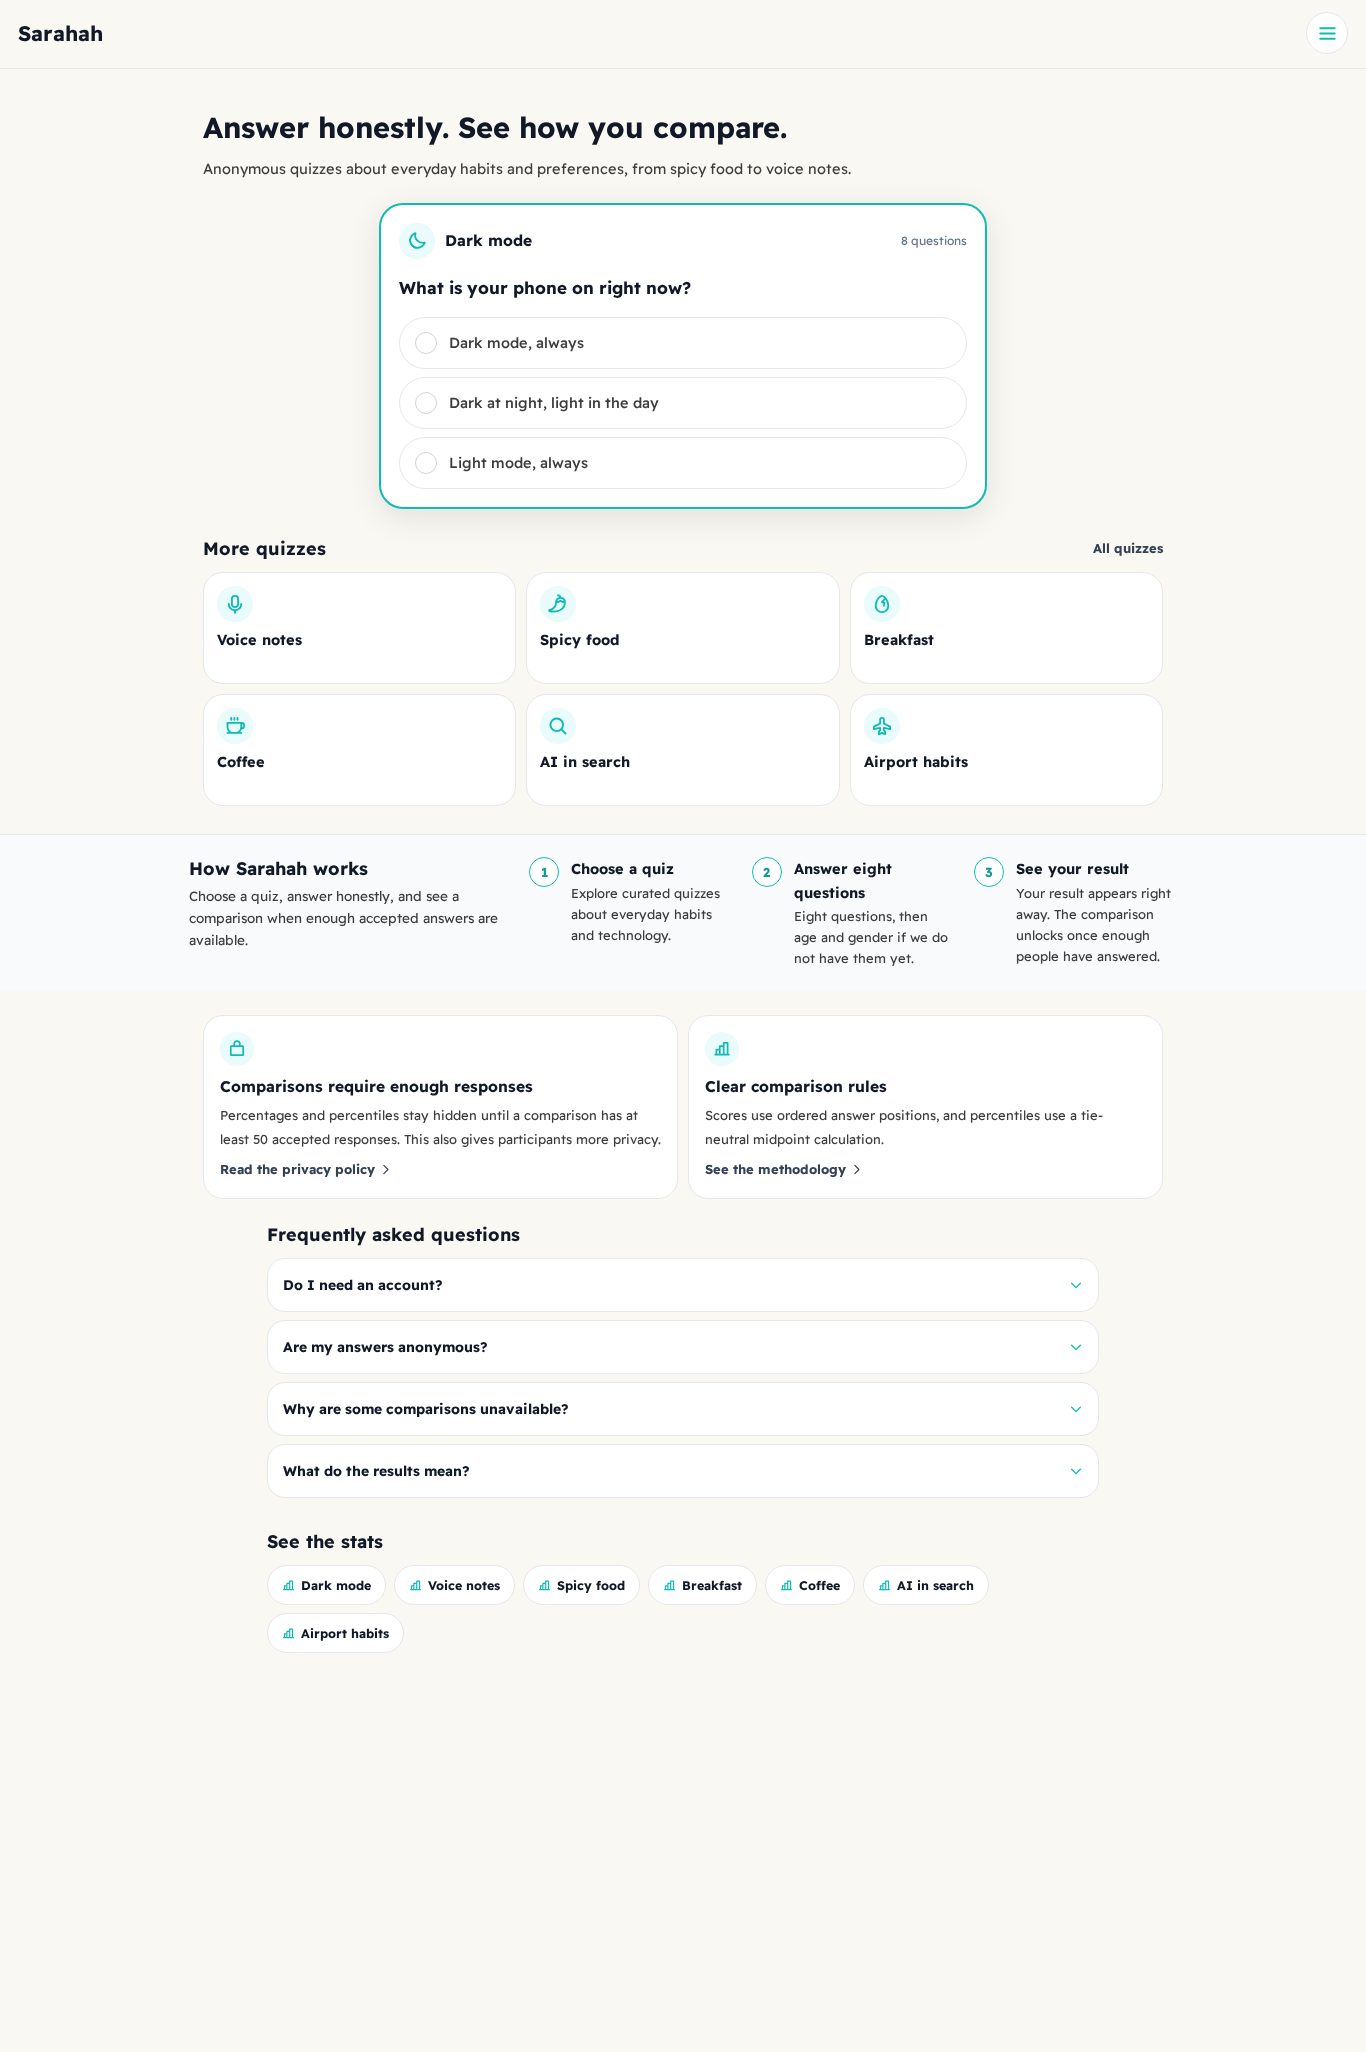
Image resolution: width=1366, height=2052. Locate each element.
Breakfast (712, 1585)
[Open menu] (1327, 33)
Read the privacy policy (297, 1169)
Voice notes (464, 1585)
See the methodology (775, 1169)
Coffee (819, 1585)
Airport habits (345, 1633)
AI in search (935, 1585)
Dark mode (336, 1585)
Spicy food (591, 1585)
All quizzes (1128, 548)
